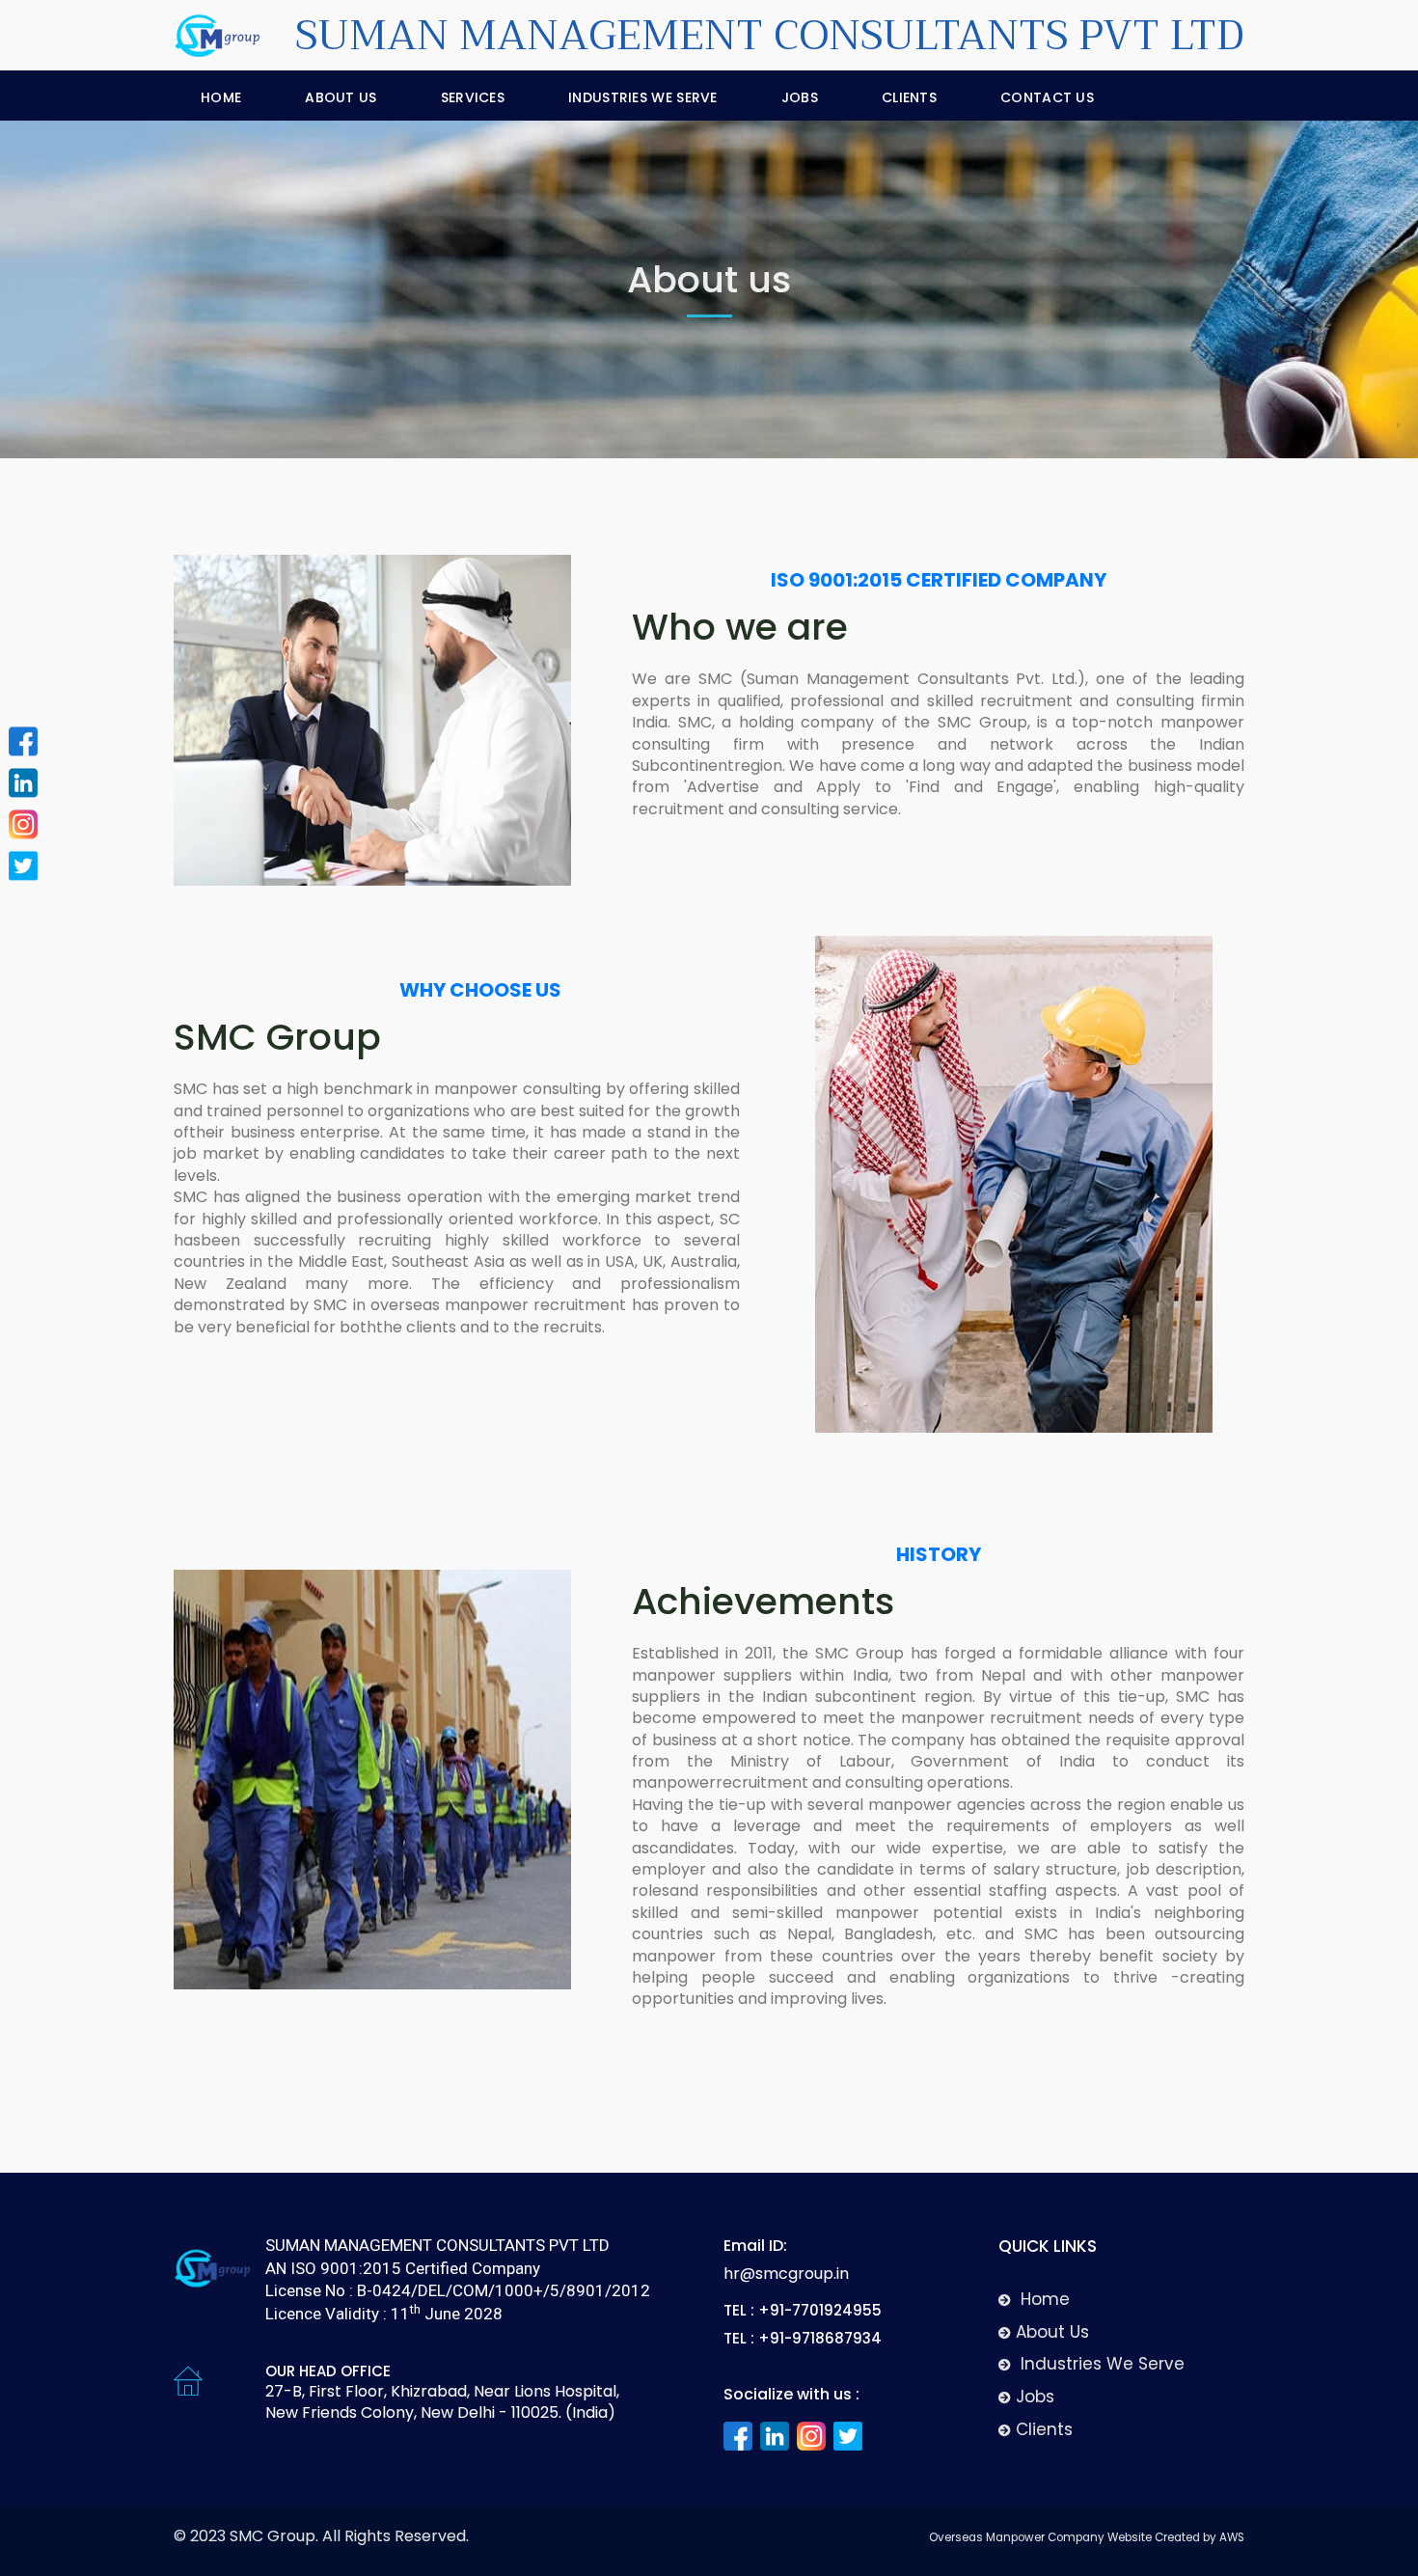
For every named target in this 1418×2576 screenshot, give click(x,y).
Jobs (800, 97)
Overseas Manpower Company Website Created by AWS (1087, 2537)
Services (473, 97)
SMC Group (273, 2536)
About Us (341, 97)
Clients (909, 97)
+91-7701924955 (820, 2310)
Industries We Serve (1100, 2364)
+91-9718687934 (820, 2338)
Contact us (1047, 97)
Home (221, 97)
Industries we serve (643, 97)
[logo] (212, 2277)
